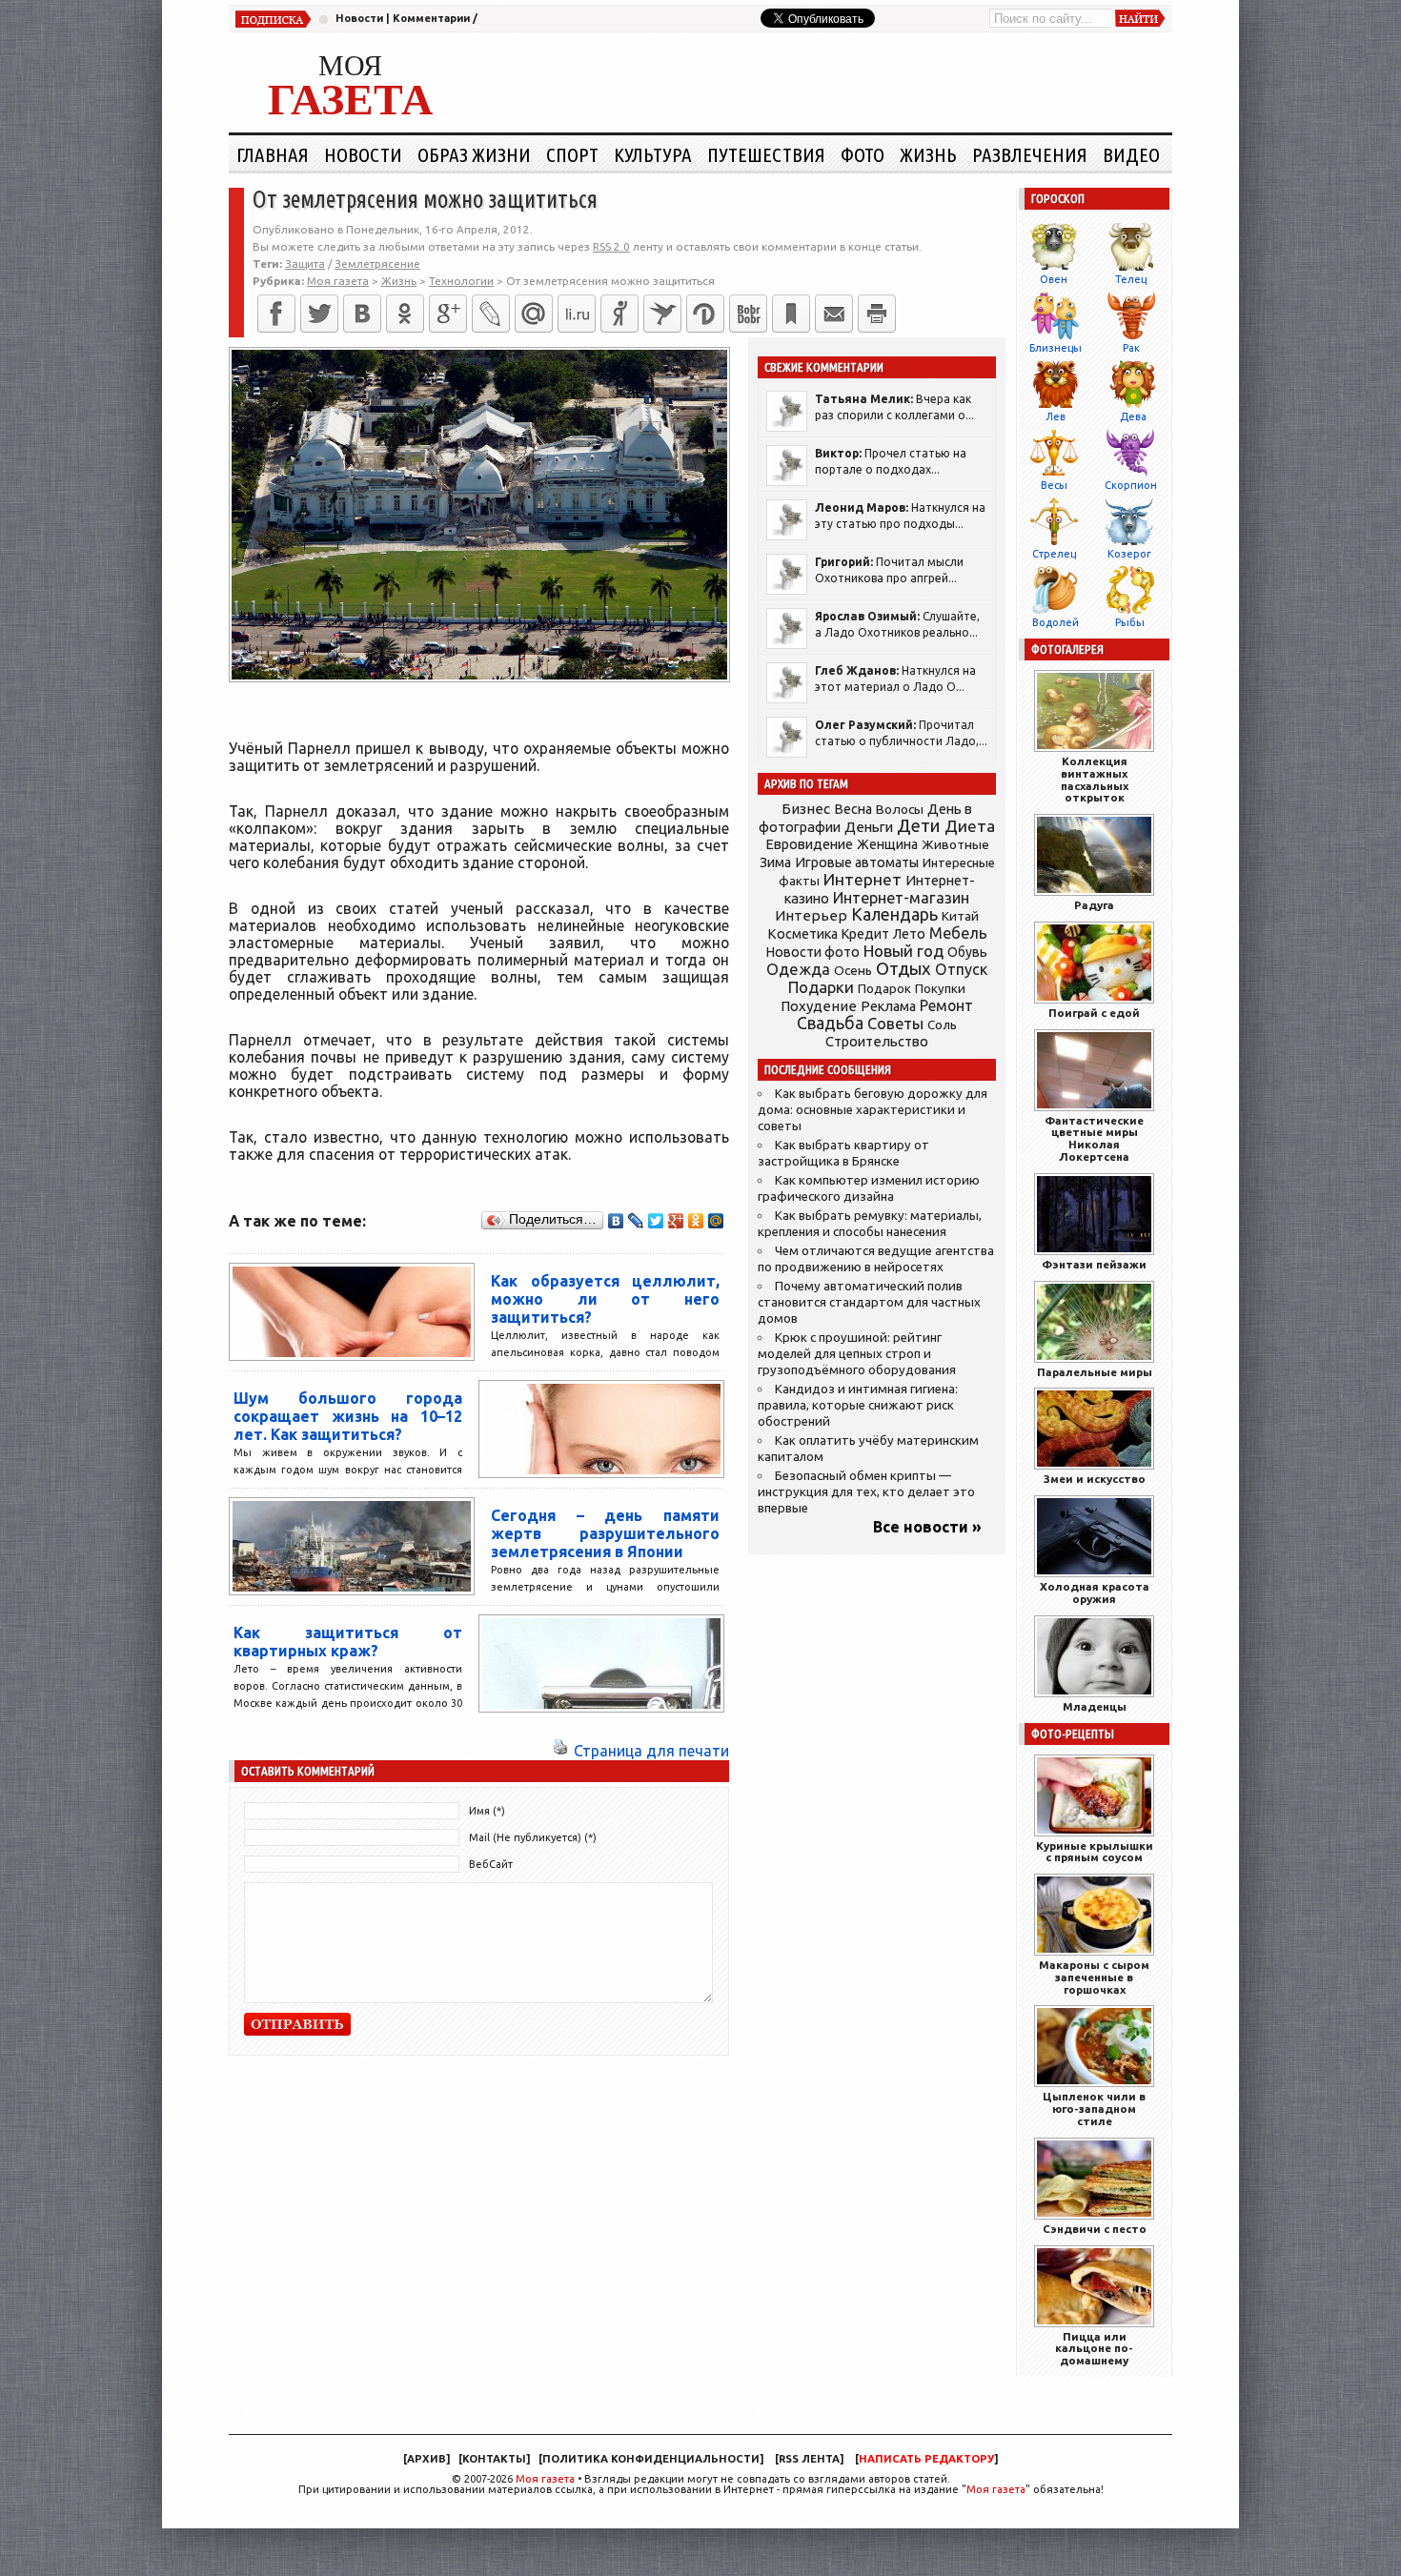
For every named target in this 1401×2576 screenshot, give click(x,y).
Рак (1131, 348)
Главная (273, 154)
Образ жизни (474, 154)
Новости (359, 18)
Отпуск (961, 969)
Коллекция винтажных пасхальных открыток (1095, 779)
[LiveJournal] (491, 314)
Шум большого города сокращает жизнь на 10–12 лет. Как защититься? (348, 1416)
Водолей (1056, 622)
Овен (1054, 279)
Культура (653, 154)
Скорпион (1131, 485)
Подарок (884, 989)
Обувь (967, 952)
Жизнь (928, 154)
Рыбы (1130, 622)
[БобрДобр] (748, 314)
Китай (960, 916)
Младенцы (1095, 1706)
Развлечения (1030, 154)
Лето (909, 934)
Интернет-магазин (901, 898)
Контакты (494, 2459)
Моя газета (545, 2479)
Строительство (877, 1041)
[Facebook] (276, 314)
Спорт (572, 154)
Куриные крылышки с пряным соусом (1095, 1852)
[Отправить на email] (834, 314)
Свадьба (830, 1023)
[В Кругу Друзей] (705, 314)
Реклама (888, 1006)
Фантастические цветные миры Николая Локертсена (1094, 1138)
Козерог (1129, 554)
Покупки (940, 989)
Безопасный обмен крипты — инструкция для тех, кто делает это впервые (866, 1492)
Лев (1056, 416)
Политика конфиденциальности (651, 2459)
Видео (1131, 154)
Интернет (863, 879)
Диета (970, 826)
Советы (895, 1024)
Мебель (958, 933)
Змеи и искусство (1095, 1479)
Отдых (904, 969)
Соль (942, 1024)
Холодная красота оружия (1095, 1592)
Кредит (865, 934)
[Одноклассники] (405, 314)
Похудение (819, 1006)
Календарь (894, 914)
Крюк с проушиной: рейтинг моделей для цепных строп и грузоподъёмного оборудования (857, 1354)
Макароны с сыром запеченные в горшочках (1094, 1977)
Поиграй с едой (1094, 1013)
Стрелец (1054, 554)
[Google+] (448, 314)
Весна (853, 809)
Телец (1131, 279)
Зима (775, 862)
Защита (305, 264)
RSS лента (809, 2459)
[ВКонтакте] (362, 314)
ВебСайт (491, 1864)
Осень (853, 970)
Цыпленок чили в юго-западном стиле (1094, 2109)
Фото (863, 154)
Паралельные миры (1095, 1372)
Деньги (869, 827)
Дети (919, 826)
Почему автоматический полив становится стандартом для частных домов (869, 1302)
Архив (426, 2459)
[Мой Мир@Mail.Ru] (534, 314)
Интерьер (811, 915)
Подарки (821, 987)
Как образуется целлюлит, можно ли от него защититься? (605, 1299)
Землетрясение (377, 264)
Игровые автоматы (857, 862)
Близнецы (1056, 348)
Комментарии (431, 18)
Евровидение (809, 844)
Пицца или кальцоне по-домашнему (1094, 2349)
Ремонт (946, 1005)
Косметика (802, 934)
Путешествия (766, 154)
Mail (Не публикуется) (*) (533, 1837)
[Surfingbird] (662, 314)
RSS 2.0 (611, 246)
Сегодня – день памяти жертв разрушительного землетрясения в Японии (605, 1533)
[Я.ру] (619, 314)
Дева (1133, 416)
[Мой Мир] (716, 1221)
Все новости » (927, 1527)
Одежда (798, 969)
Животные (955, 844)
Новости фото (813, 952)
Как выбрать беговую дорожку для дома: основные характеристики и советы (873, 1110)
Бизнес (806, 809)
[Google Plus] (676, 1221)
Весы (1054, 485)
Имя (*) (487, 1811)
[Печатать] (877, 314)
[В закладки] (791, 314)
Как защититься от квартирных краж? (348, 1642)
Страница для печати (651, 1751)
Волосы (900, 809)
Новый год (904, 951)
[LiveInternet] (577, 314)
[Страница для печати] (560, 1751)
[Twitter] (319, 314)
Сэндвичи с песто (1095, 2229)
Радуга (1094, 905)
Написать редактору (926, 2459)
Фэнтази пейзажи (1094, 1264)
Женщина (887, 844)
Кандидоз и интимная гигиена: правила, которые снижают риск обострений (858, 1405)
